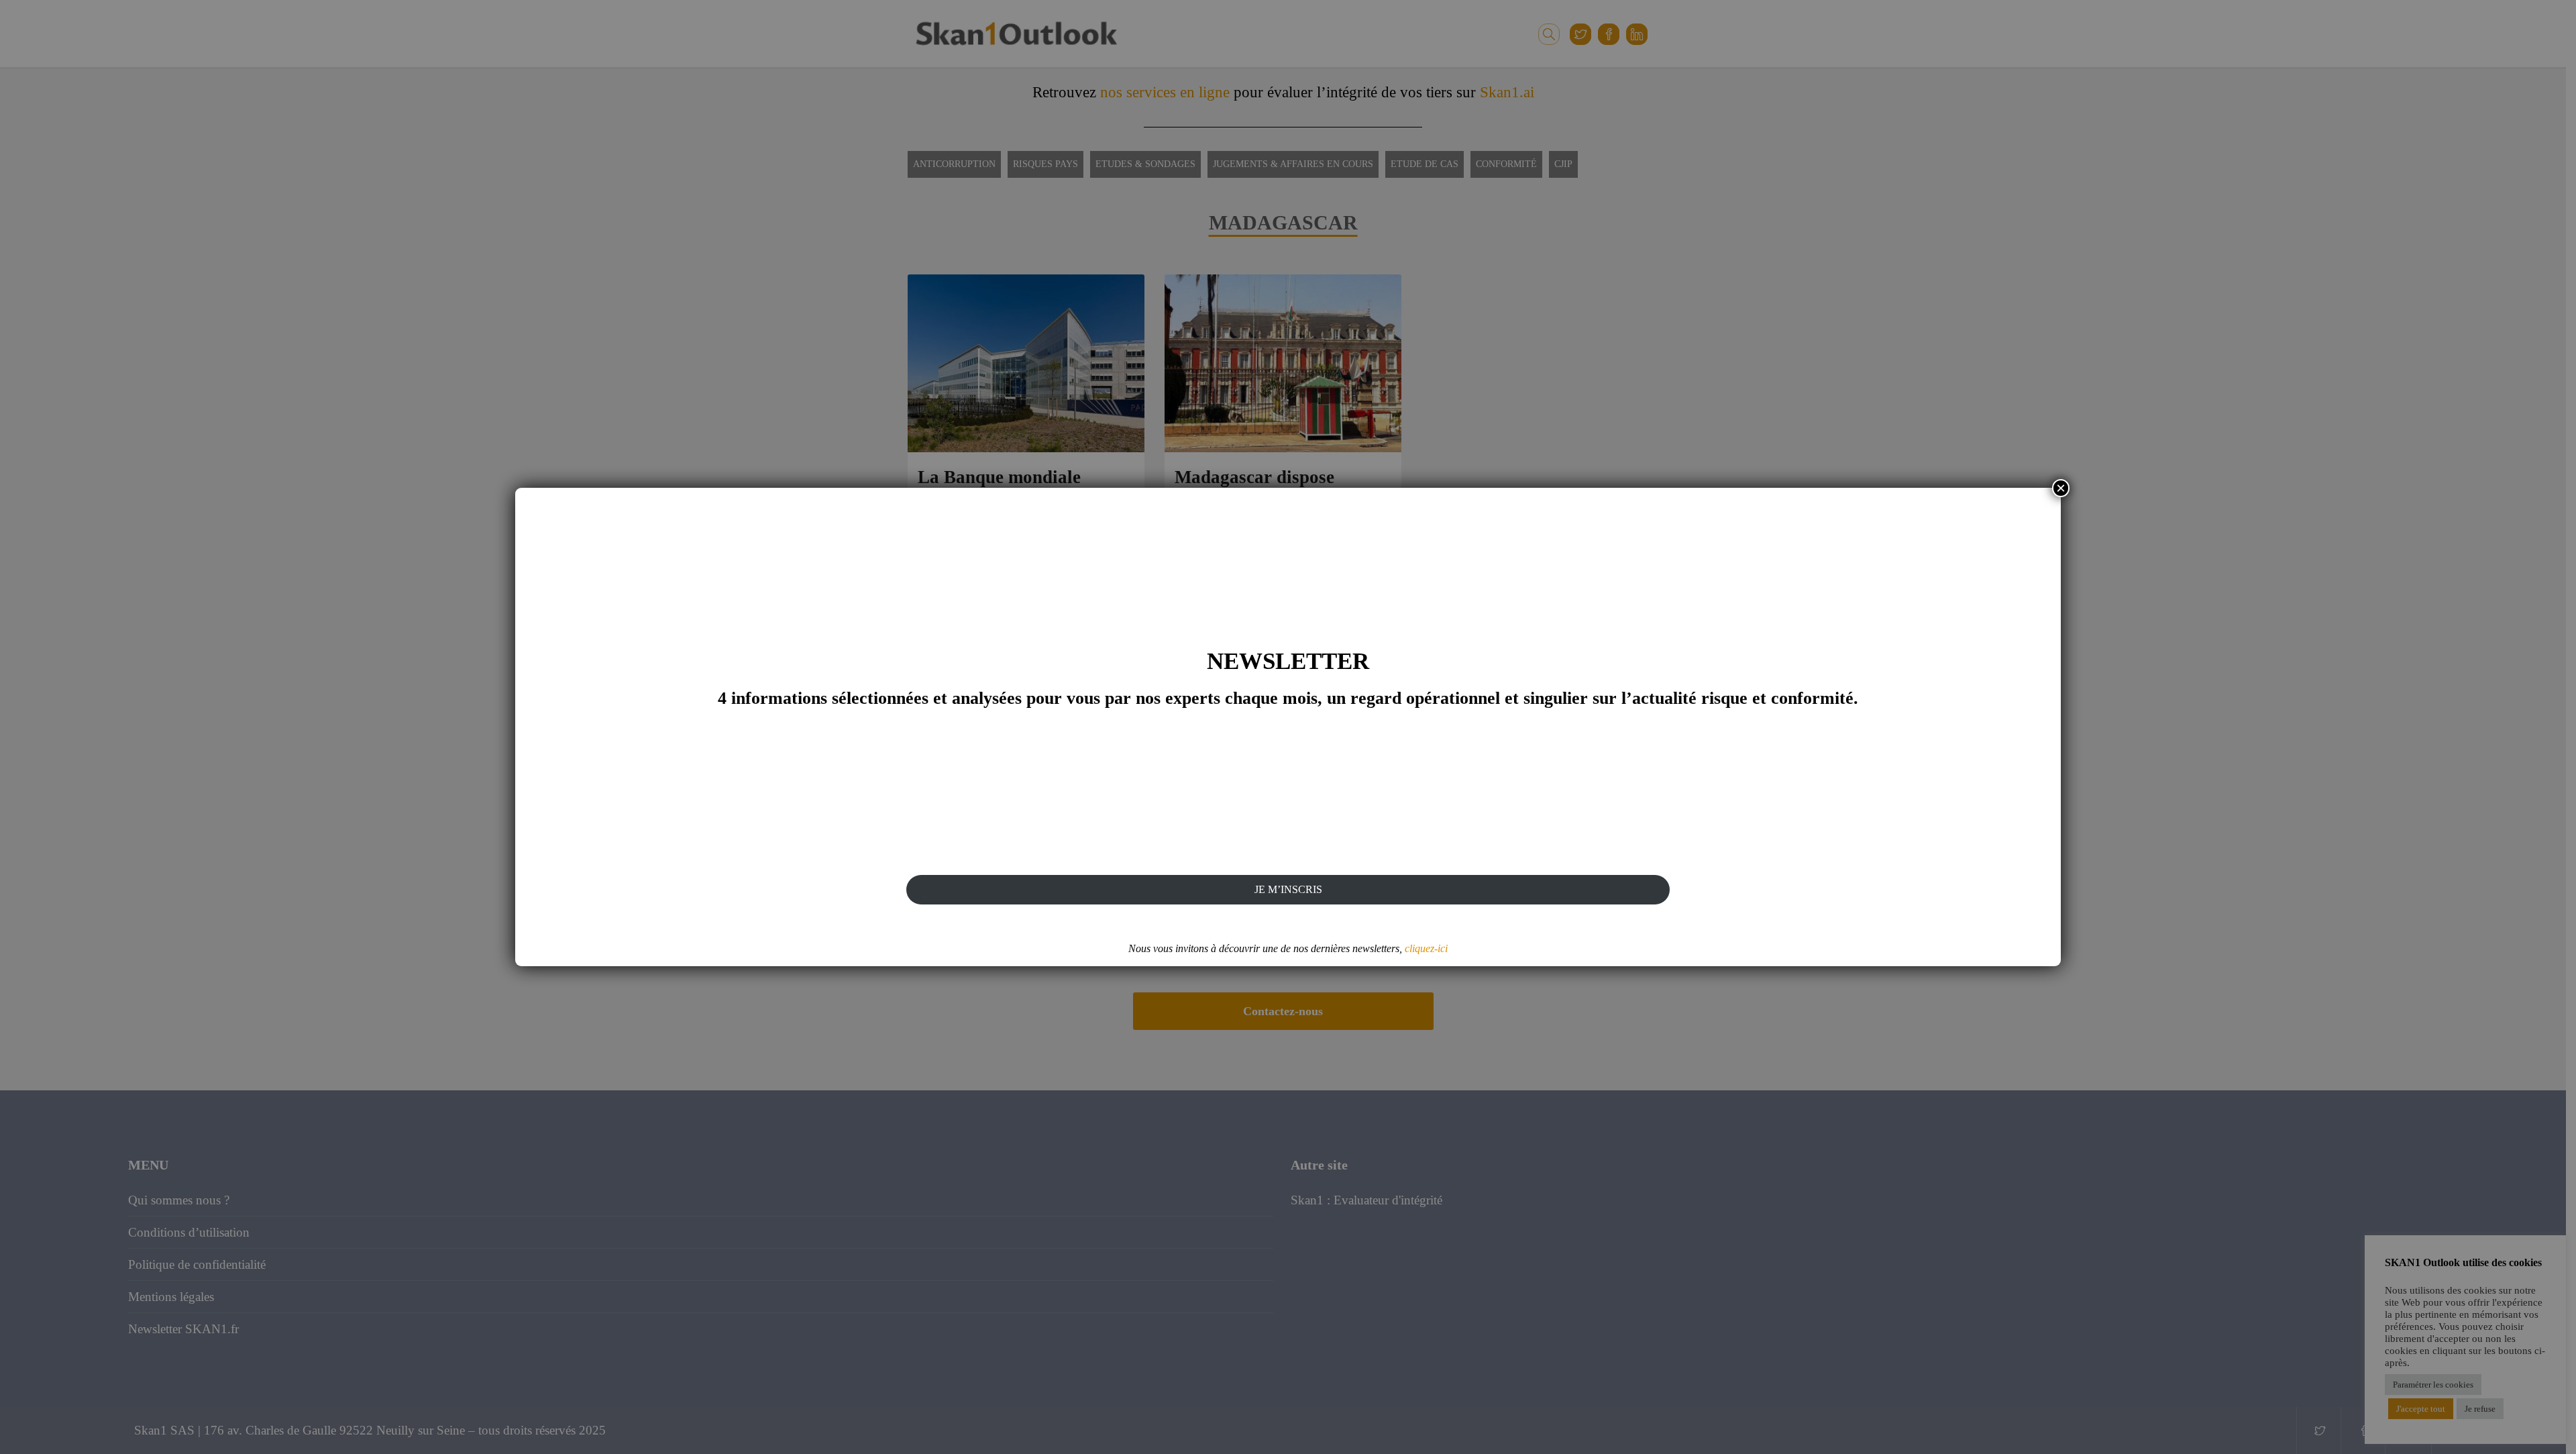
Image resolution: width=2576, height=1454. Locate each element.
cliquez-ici (1426, 948)
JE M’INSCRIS (1288, 889)
